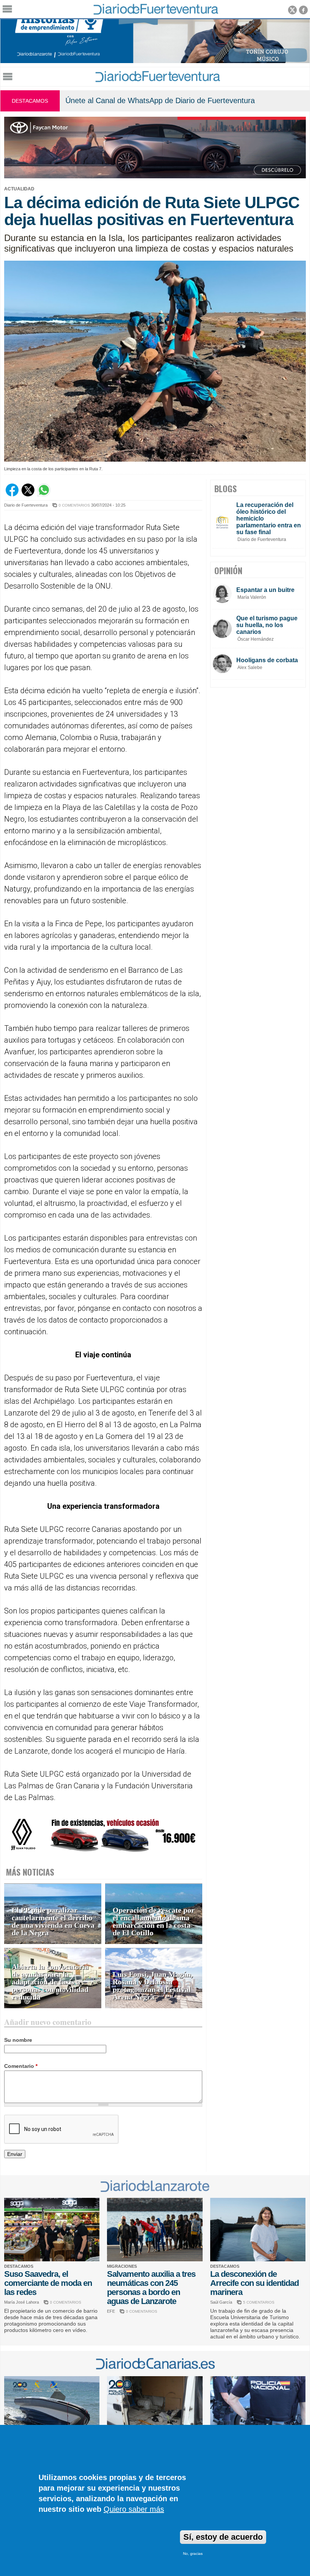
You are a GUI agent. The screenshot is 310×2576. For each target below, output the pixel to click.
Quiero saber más (134, 2509)
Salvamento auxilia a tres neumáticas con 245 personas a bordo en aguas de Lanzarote (151, 2288)
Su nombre (18, 2040)
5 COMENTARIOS (259, 2302)
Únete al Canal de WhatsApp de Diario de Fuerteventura (160, 100)
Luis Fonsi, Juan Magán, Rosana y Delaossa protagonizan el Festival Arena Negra (153, 1986)
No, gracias (193, 2554)
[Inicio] (157, 80)
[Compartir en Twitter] (28, 494)
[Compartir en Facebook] (12, 494)
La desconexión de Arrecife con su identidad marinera (254, 2283)
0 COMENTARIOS (74, 505)
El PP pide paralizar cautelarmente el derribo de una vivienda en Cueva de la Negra (53, 1922)
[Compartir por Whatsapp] (44, 494)
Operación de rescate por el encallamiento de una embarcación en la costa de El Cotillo (154, 1922)
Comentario (21, 2066)
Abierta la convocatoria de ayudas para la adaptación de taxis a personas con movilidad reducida (50, 1982)
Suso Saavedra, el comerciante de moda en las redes (48, 2283)
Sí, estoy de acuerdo (223, 2537)
